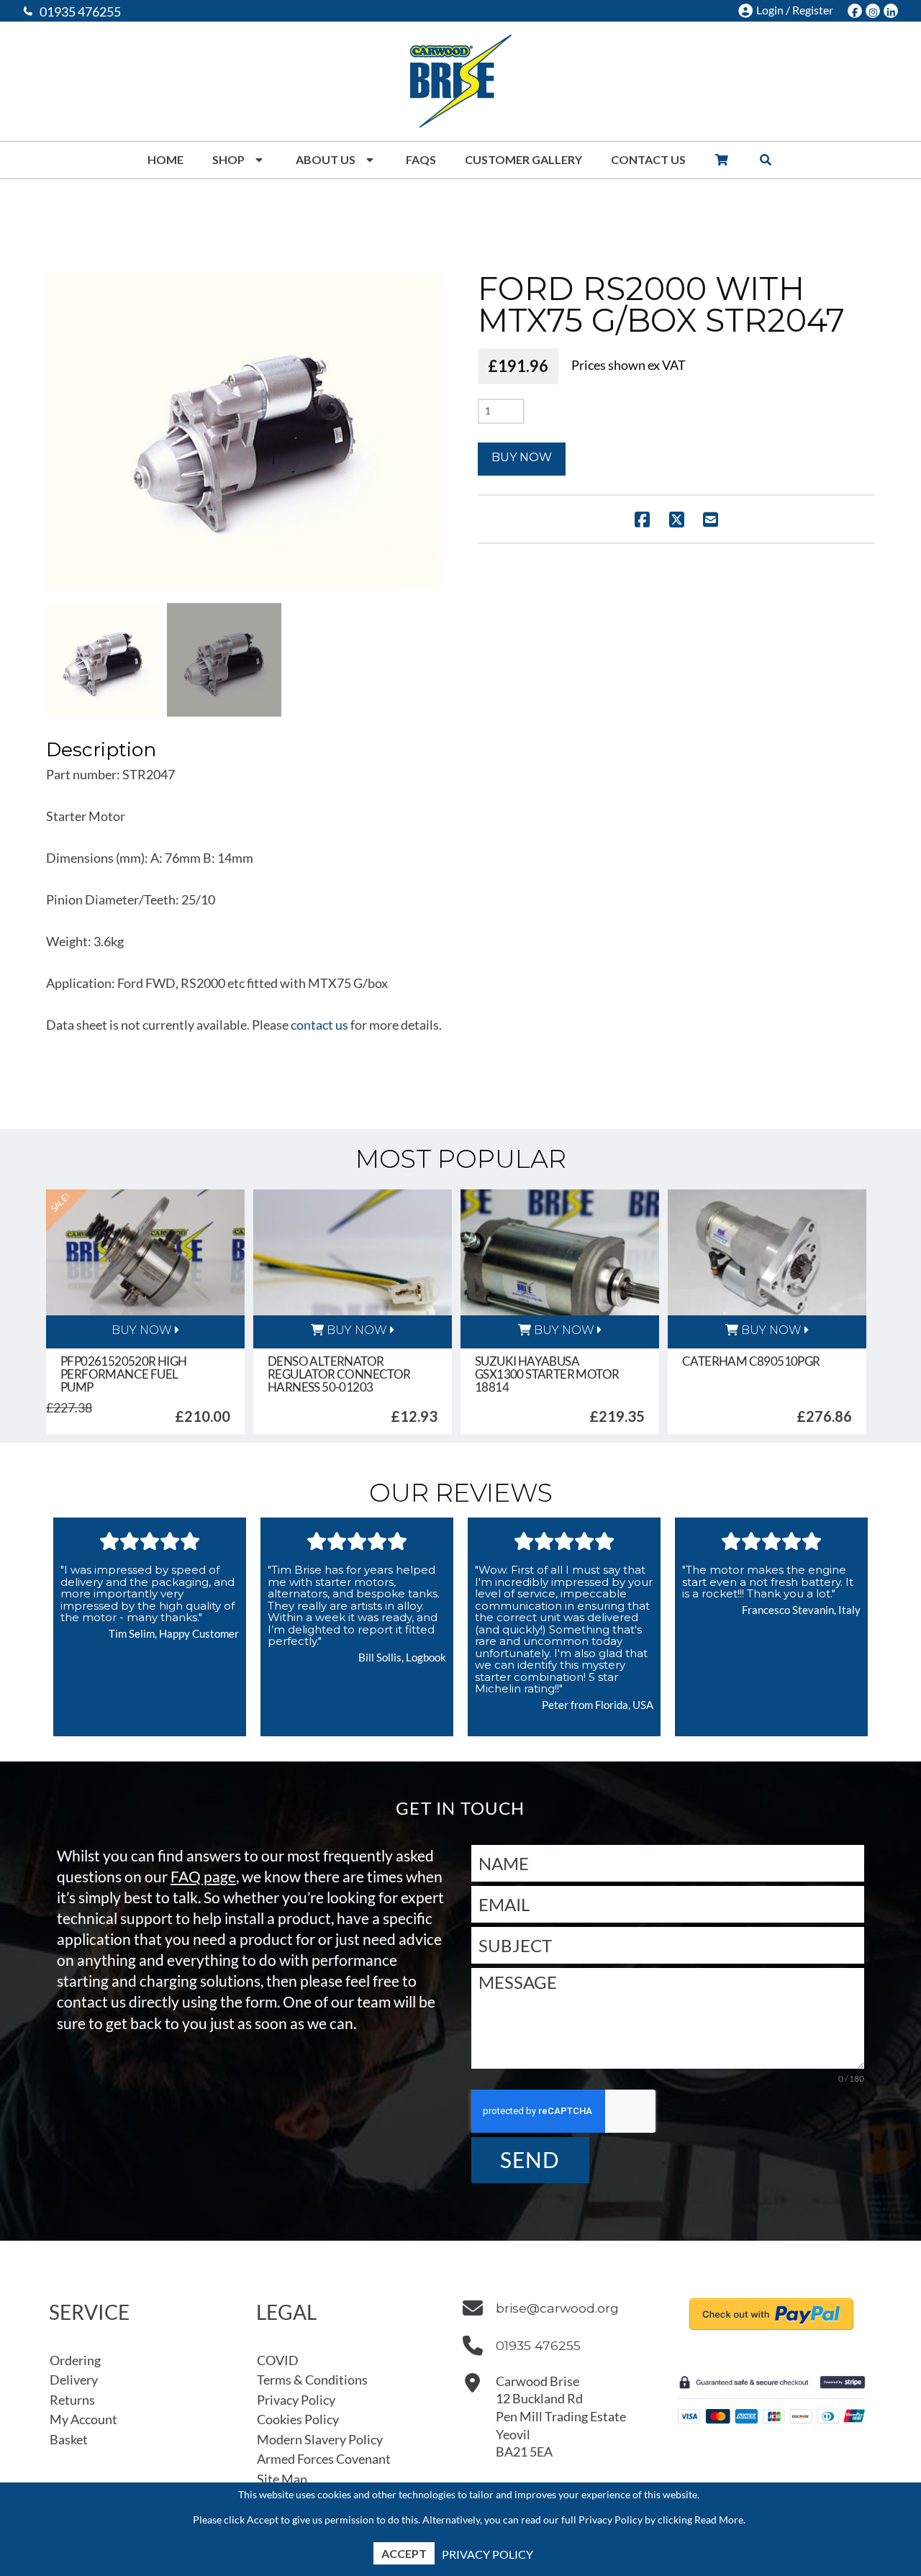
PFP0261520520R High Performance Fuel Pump (124, 1374)
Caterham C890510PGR (751, 1361)
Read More (719, 2520)
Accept (404, 2553)
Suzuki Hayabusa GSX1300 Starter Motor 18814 (547, 1374)
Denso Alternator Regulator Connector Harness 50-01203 (339, 1374)
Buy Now (522, 457)
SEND (530, 2159)
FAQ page (203, 1876)
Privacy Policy (487, 2554)
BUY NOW (142, 1330)
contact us (319, 1025)
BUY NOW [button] (355, 1330)
